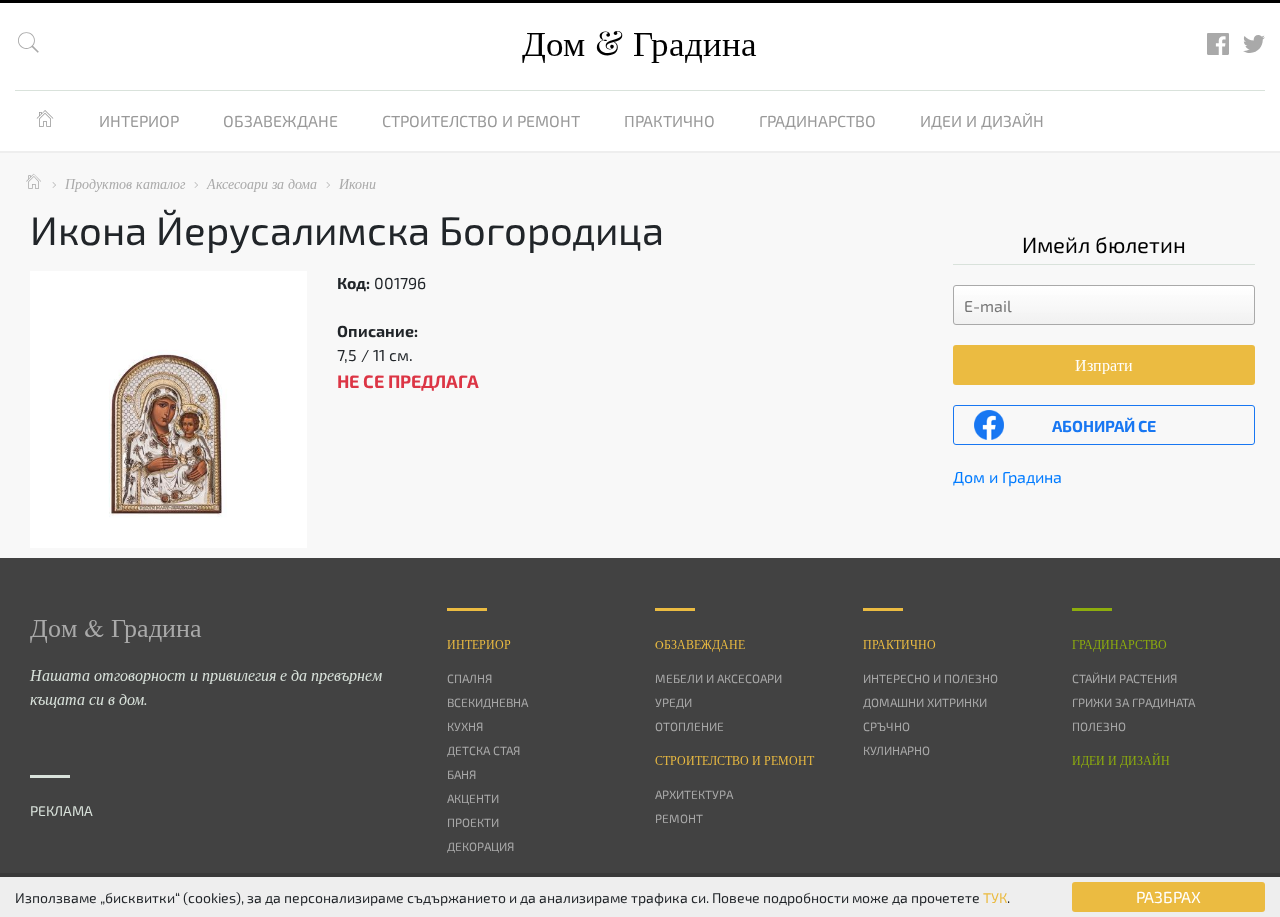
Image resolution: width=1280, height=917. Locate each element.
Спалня (469, 678)
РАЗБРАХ (1168, 896)
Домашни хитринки (925, 702)
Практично (669, 120)
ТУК (995, 897)
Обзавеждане (280, 120)
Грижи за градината (1133, 702)
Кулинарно (896, 750)
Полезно (1099, 726)
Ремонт (679, 818)
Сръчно (886, 726)
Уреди (673, 702)
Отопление (689, 726)
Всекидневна (487, 702)
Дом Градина (639, 42)
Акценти (473, 798)
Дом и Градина (1007, 476)
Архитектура (694, 794)
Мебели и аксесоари (718, 678)
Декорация (480, 846)
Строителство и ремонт (481, 120)
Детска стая (483, 750)
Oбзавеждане (700, 644)
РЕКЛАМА (61, 810)
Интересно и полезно (930, 678)
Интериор (139, 120)
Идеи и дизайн (982, 120)
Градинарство (817, 120)
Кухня (465, 726)
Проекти (473, 822)
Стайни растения (1124, 678)
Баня (461, 774)
